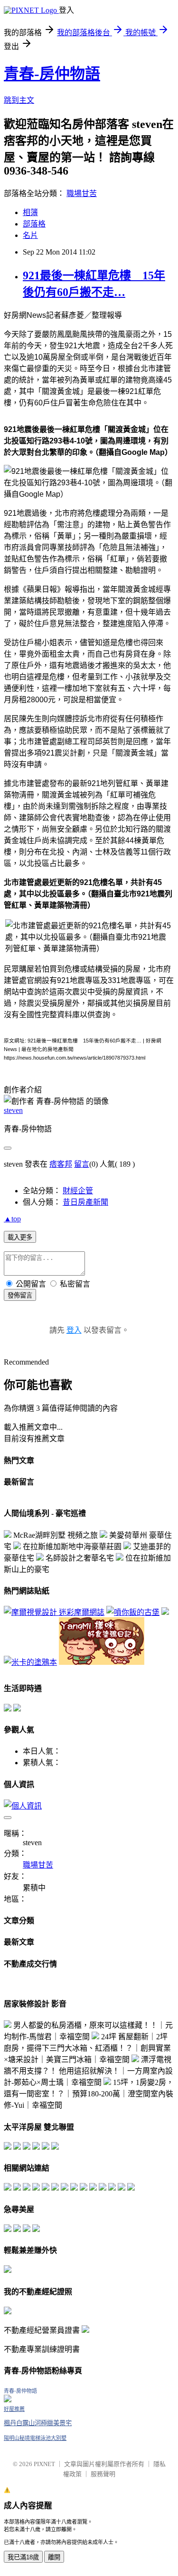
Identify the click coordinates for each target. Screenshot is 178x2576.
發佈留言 (20, 1295)
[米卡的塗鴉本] (30, 1662)
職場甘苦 (82, 193)
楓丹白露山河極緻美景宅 (38, 2423)
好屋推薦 (14, 2409)
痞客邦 (61, 1164)
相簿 (30, 212)
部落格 (34, 224)
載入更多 (20, 1237)
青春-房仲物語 (52, 74)
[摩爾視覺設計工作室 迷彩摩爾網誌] (54, 1612)
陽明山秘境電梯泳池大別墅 (35, 2438)
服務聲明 (103, 2474)
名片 (30, 235)
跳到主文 (19, 100)
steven (13, 1110)
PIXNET (44, 2464)
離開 (54, 2557)
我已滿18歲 (23, 2557)
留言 (82, 1164)
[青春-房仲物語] (8, 2400)
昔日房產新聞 (85, 1202)
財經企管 (78, 1191)
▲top (12, 1219)
